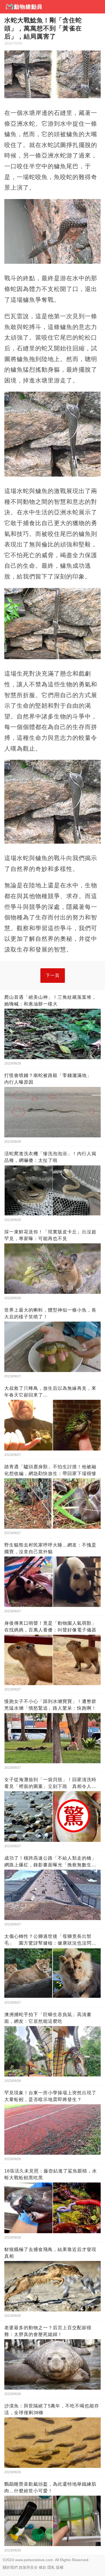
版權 (60, 2567)
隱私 (51, 2567)
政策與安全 (28, 2567)
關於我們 (10, 2567)
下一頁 (53, 975)
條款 (43, 2567)
